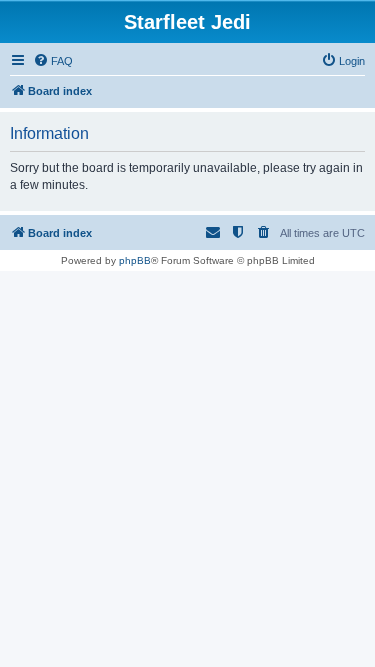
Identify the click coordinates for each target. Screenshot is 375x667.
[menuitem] (53, 61)
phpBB (135, 260)
